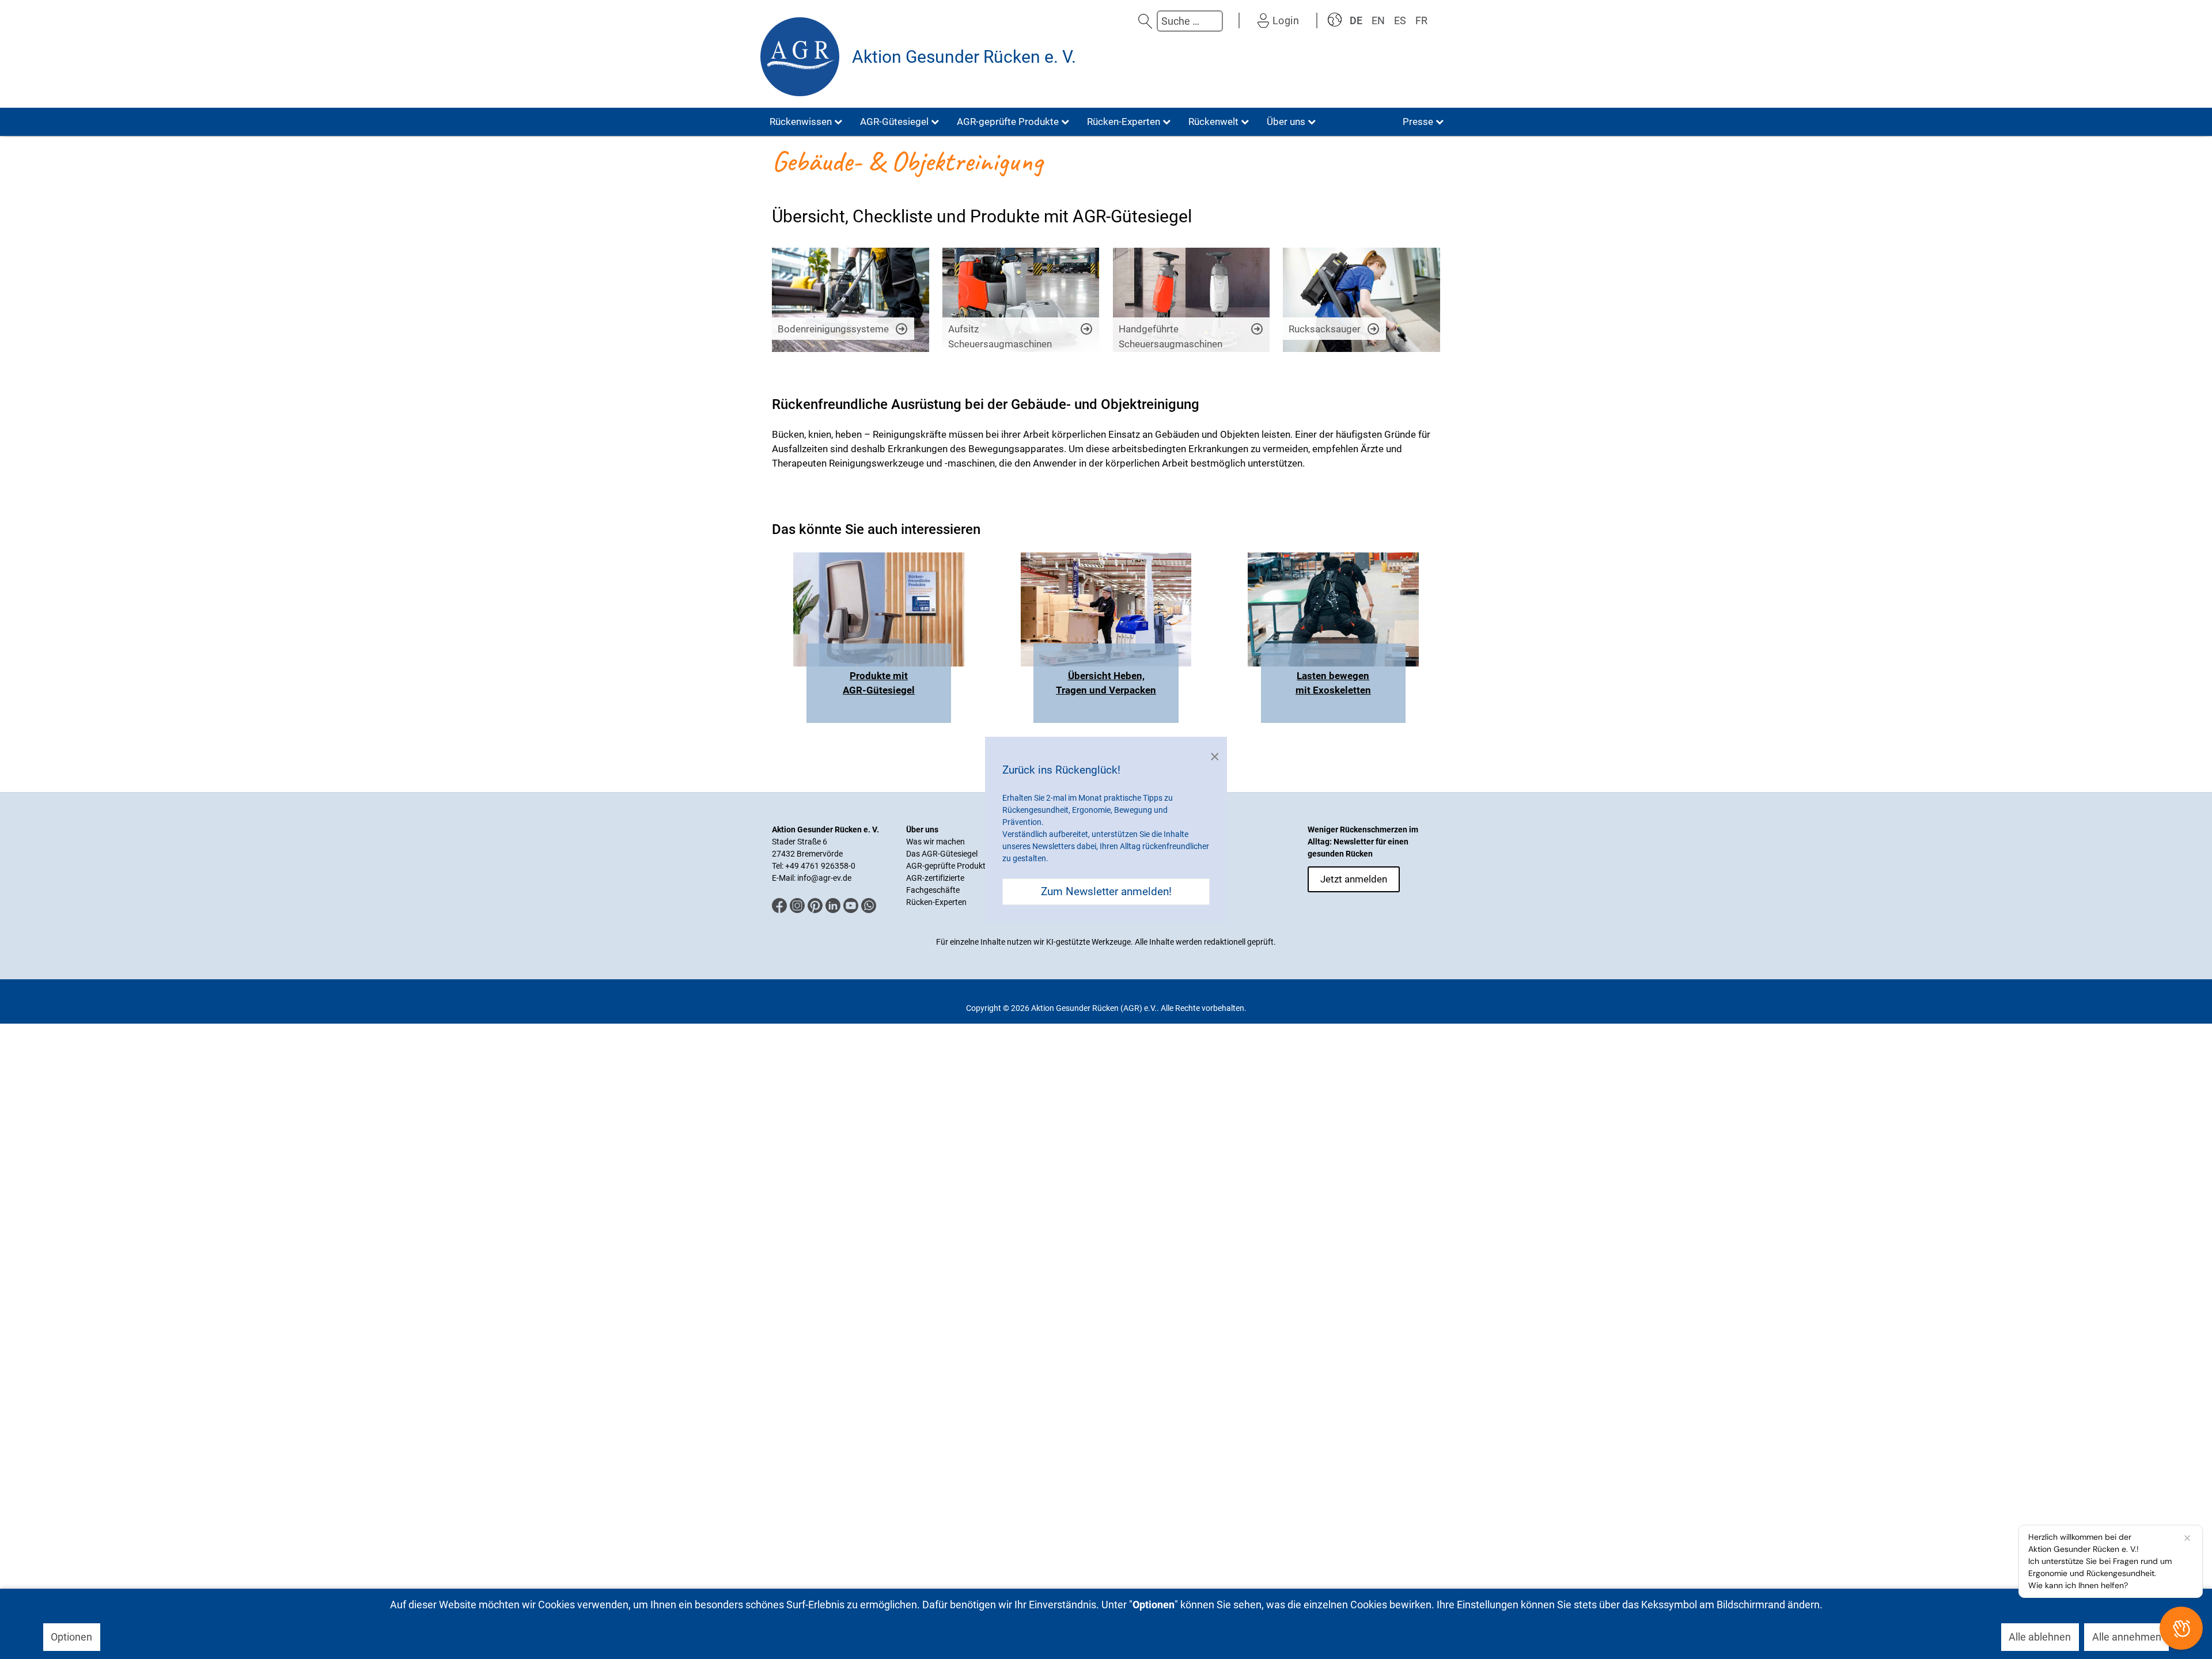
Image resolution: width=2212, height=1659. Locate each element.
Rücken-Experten (936, 902)
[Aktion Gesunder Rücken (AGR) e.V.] (800, 57)
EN (1378, 20)
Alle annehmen (2127, 1637)
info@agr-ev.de (824, 878)
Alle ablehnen (2040, 1637)
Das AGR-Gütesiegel (942, 854)
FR (1421, 20)
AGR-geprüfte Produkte (948, 866)
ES (1400, 20)
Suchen (1145, 21)
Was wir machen (935, 842)
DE (1356, 20)
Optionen (71, 1637)
